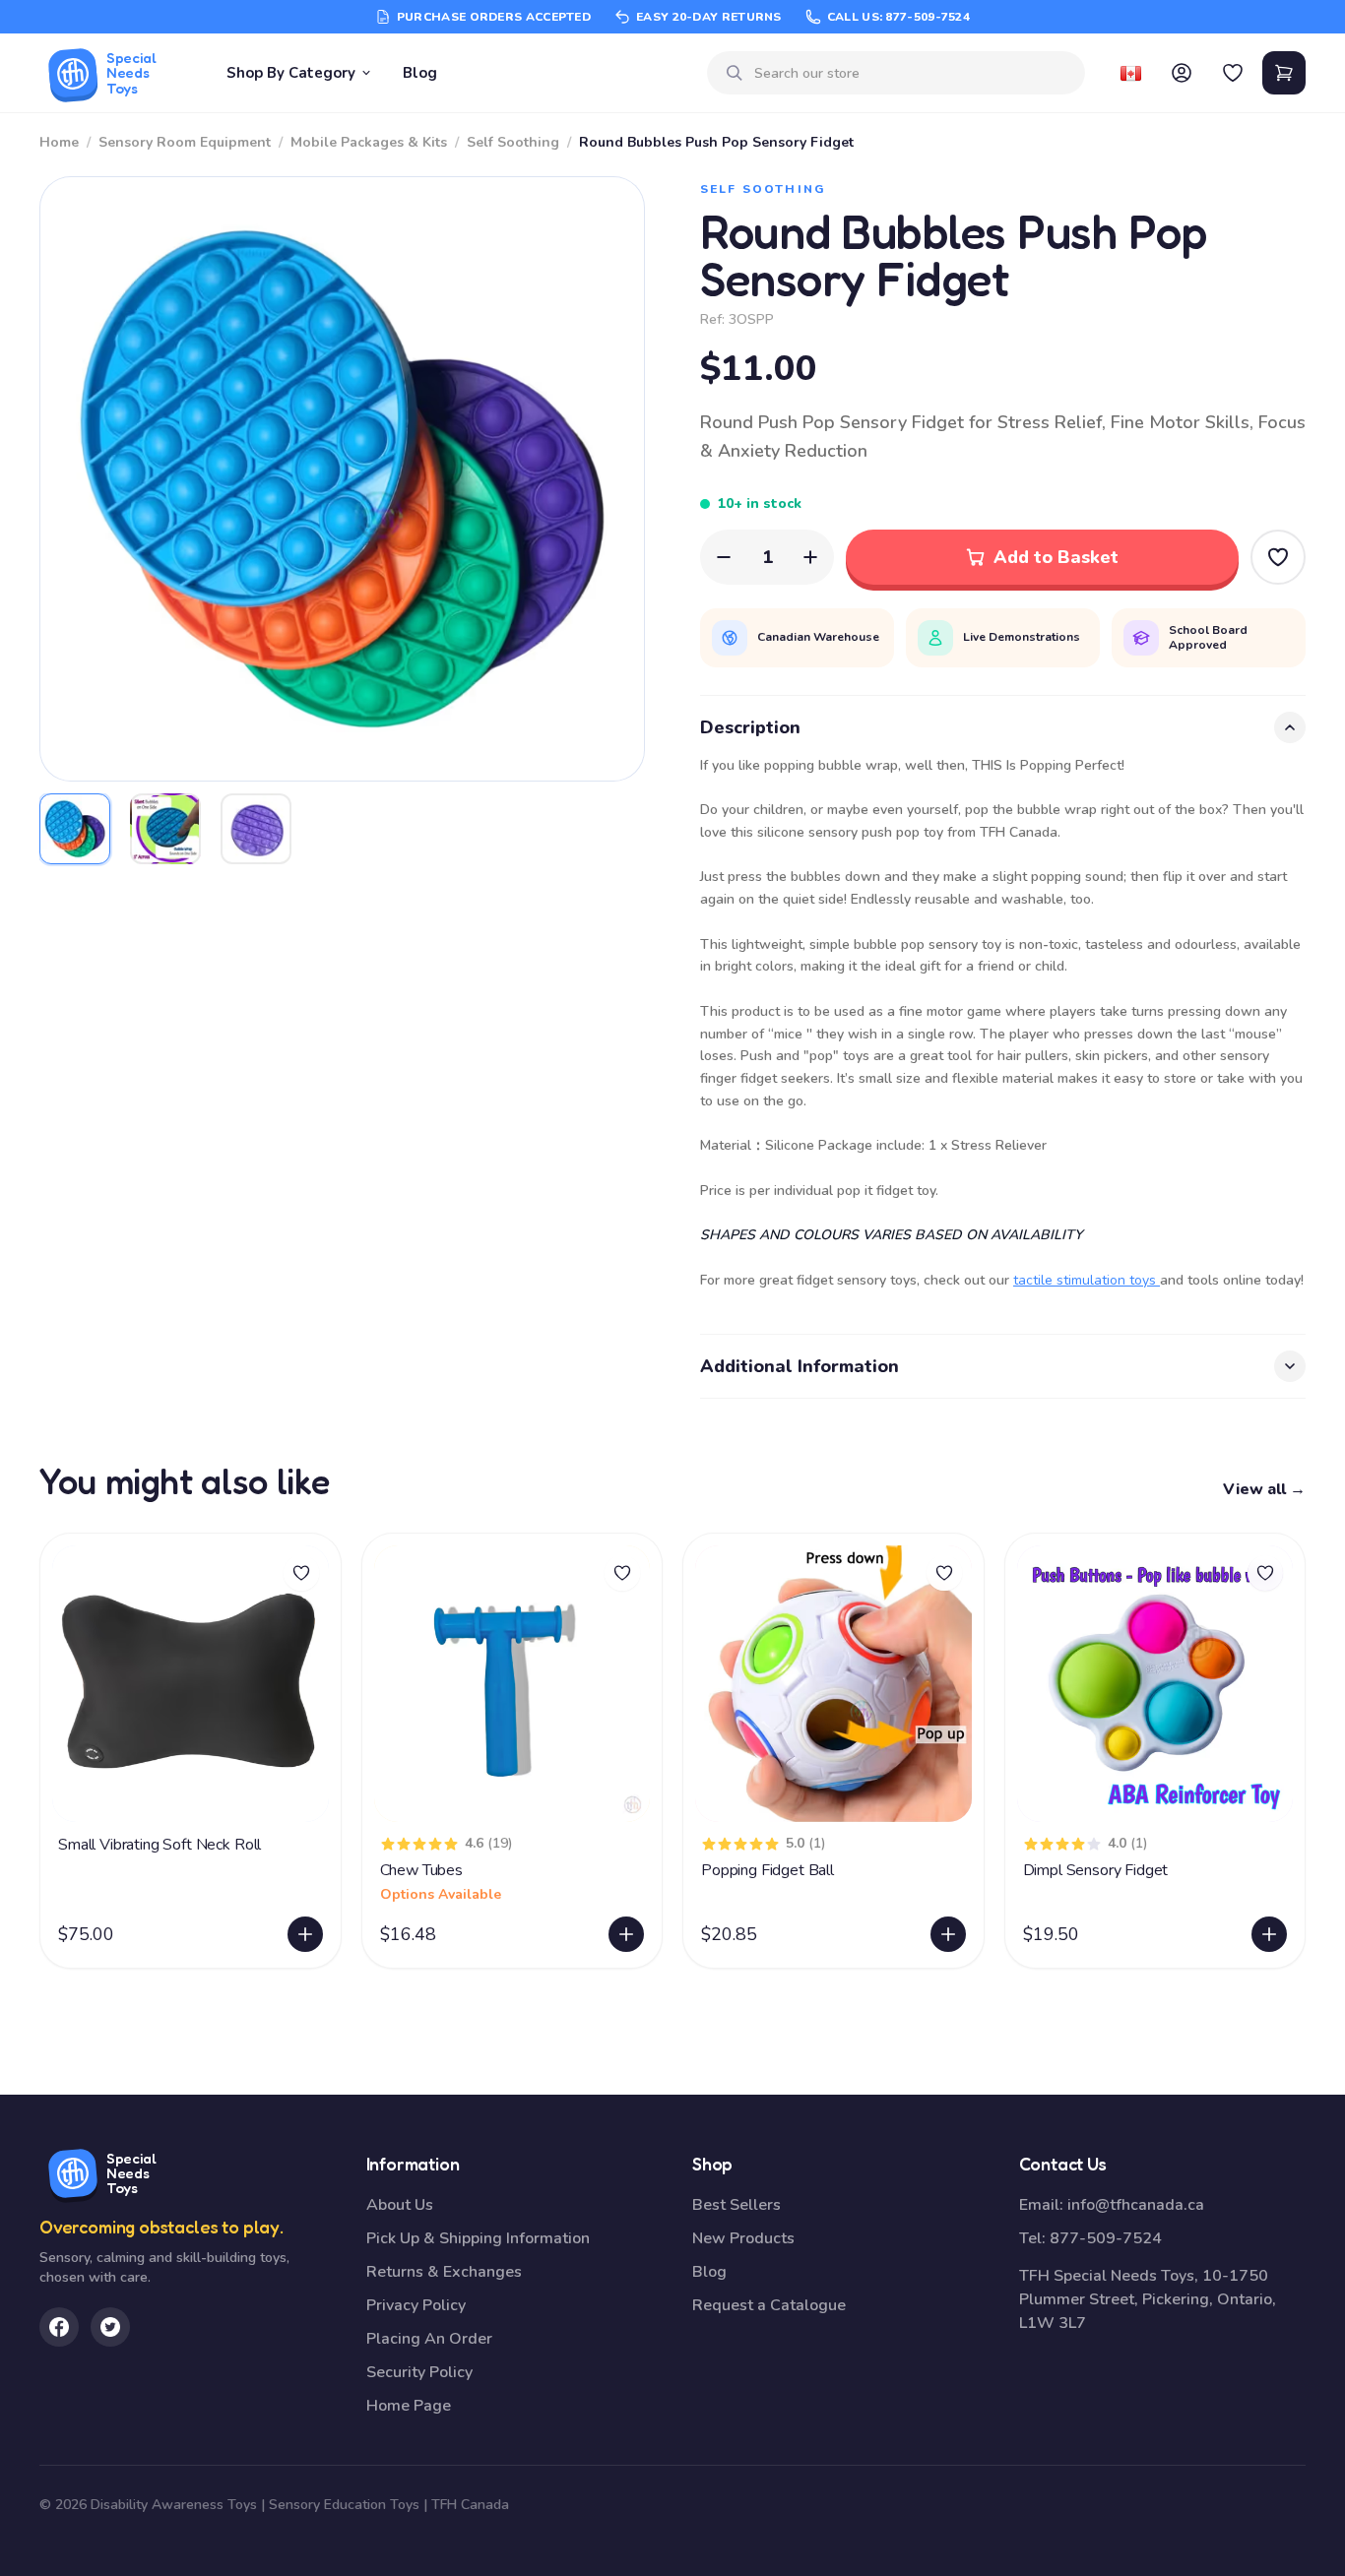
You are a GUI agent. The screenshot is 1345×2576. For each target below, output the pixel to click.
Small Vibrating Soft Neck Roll (160, 1845)
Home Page (409, 2406)
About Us (400, 2205)
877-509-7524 (1106, 2238)
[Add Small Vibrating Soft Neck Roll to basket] (305, 1934)
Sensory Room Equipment (185, 142)
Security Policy (419, 2372)
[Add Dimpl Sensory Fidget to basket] (1269, 1934)
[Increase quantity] (810, 557)
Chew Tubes (421, 1870)
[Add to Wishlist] (1278, 557)
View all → (1264, 1489)
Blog (420, 73)
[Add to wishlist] (301, 1573)
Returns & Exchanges (444, 2272)
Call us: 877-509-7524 (898, 17)
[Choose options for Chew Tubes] (626, 1934)
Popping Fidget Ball (768, 1870)
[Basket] (1284, 73)
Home (59, 142)
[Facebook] (59, 2327)
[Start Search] (735, 73)
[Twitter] (110, 2327)
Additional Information (800, 1366)
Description (750, 727)
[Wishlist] (1233, 73)
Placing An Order (429, 2339)
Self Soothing (513, 142)
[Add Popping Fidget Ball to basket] (948, 1934)
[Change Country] (1130, 73)
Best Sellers (737, 2205)
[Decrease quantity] (724, 557)
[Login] (1182, 73)
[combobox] (912, 73)
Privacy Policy (416, 2305)
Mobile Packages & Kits (369, 142)
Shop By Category (291, 73)
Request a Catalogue (769, 2305)
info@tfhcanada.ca (1136, 2205)
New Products (743, 2238)
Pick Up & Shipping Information (478, 2238)
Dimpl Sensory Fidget (1096, 1870)
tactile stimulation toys (1087, 1280)
